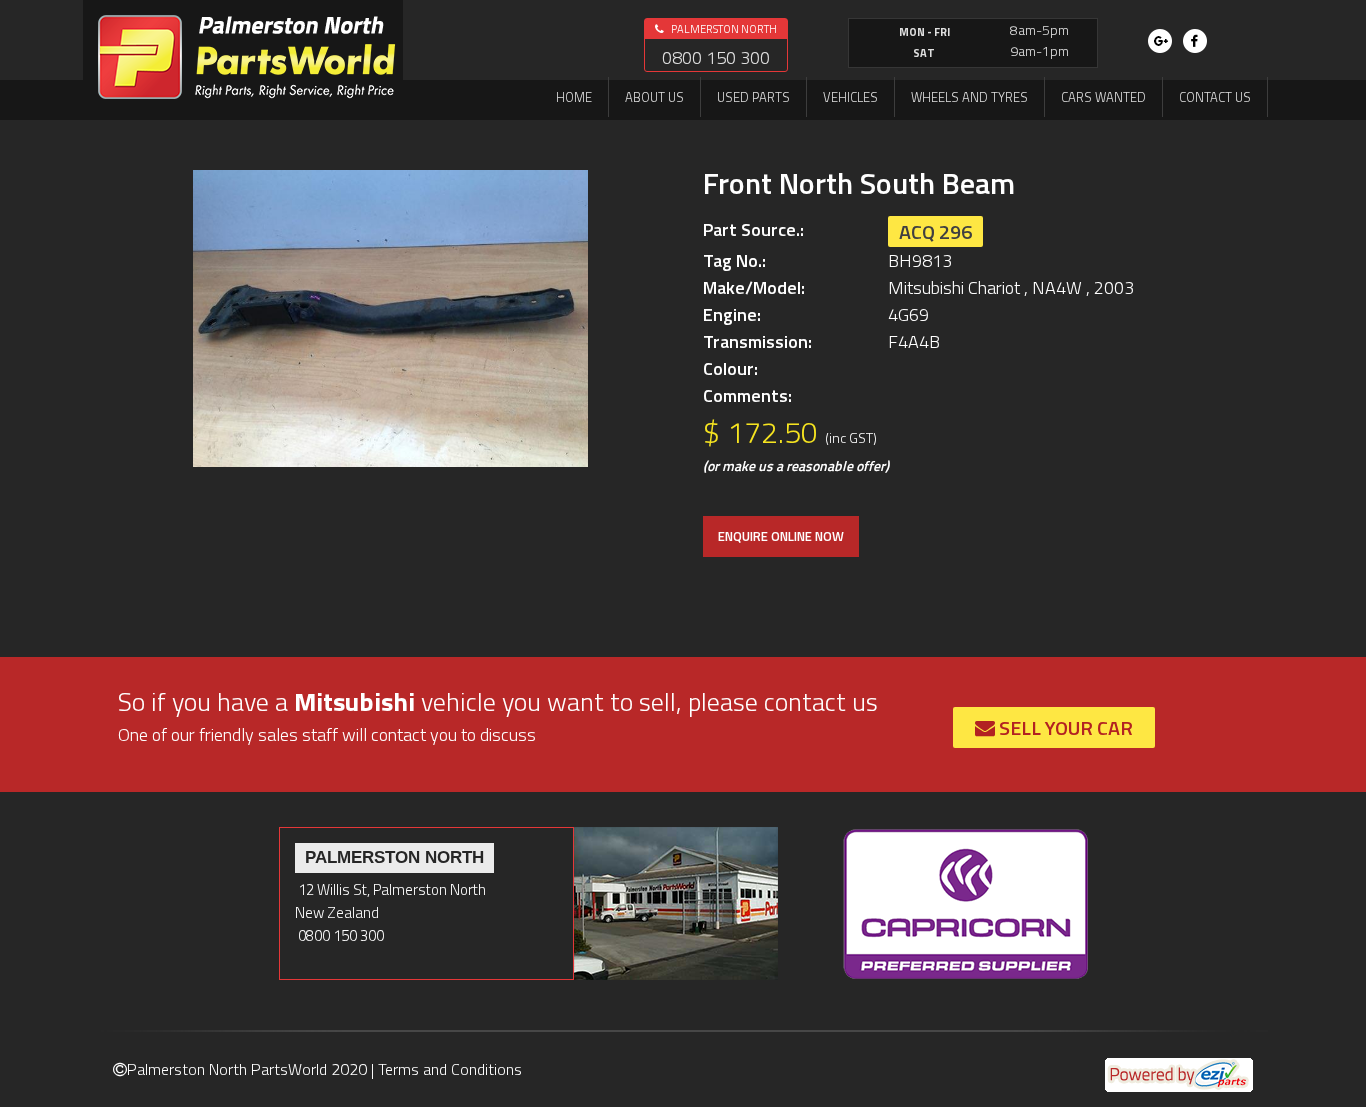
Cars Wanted (1103, 97)
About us (654, 97)
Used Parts (753, 97)
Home (574, 97)
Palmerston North (723, 29)
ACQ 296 (935, 231)
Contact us (1215, 97)
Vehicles (850, 97)
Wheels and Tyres (969, 97)
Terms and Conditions (450, 1069)
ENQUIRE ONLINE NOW (781, 536)
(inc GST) (851, 437)
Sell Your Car (1064, 727)
